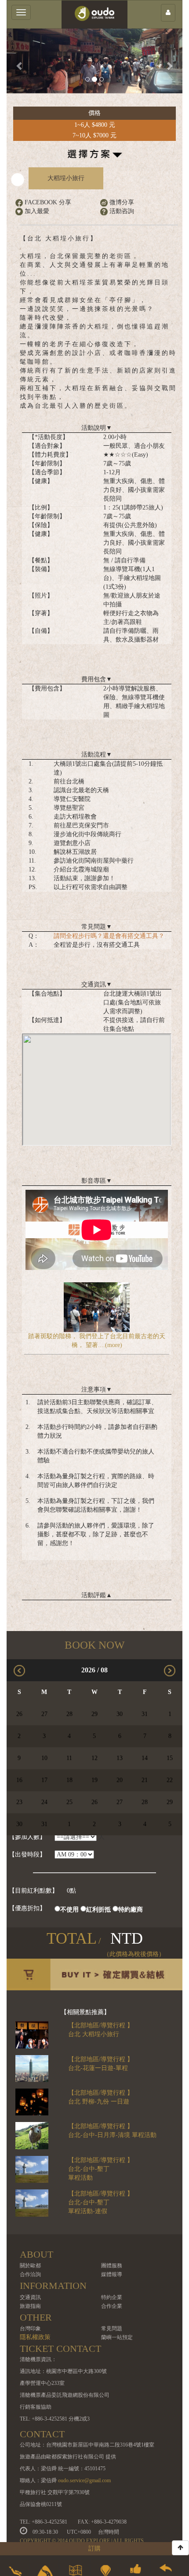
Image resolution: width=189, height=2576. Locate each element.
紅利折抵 (98, 1910)
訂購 (94, 2548)
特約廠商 (131, 1910)
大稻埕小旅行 (66, 178)
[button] (20, 61)
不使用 (69, 1910)
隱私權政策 (35, 2337)
